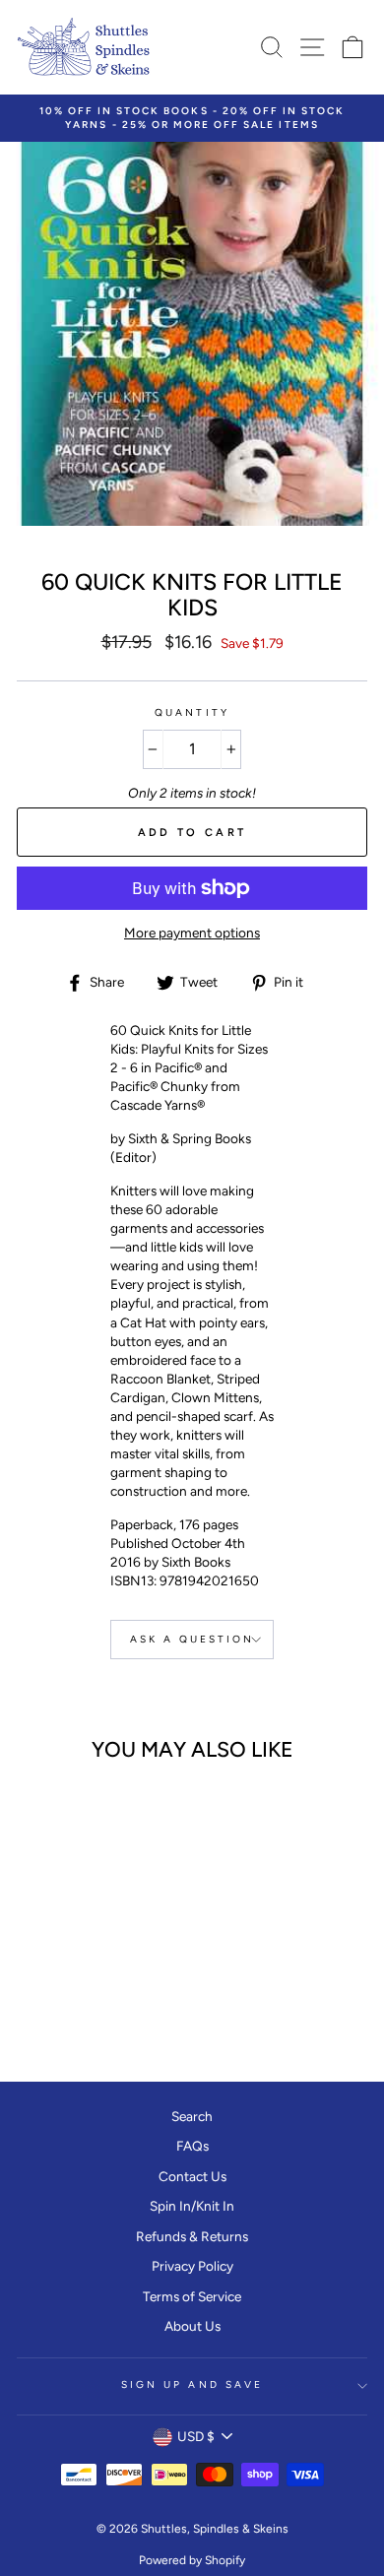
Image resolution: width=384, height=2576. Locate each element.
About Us (192, 2326)
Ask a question (192, 1639)
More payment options (192, 933)
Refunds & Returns (192, 2236)
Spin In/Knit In (192, 2206)
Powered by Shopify (192, 2560)
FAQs (192, 2146)
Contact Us (192, 2176)
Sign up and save (192, 2384)
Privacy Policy (192, 2266)
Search (192, 2116)
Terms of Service (192, 2296)
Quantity (192, 712)
